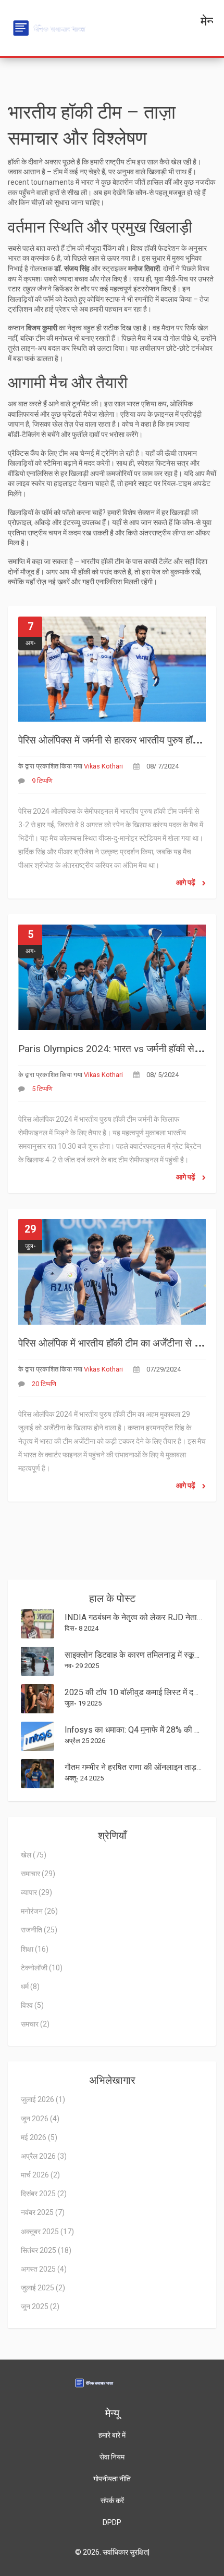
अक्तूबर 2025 (47, 2232)
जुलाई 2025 (43, 2288)
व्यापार (36, 1892)
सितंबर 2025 (46, 2250)
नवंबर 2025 (43, 2212)
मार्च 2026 (40, 2175)
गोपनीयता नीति (112, 2479)
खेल (34, 1855)
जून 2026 (40, 2119)
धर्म (30, 1987)
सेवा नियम (112, 2457)
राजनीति (39, 1930)
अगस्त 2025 (44, 2269)
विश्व (32, 2005)
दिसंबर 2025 (44, 2194)
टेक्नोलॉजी (42, 1968)
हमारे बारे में (112, 2435)
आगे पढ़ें (186, 882)
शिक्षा (35, 1949)
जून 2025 (40, 2306)
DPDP (112, 2522)
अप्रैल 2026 (44, 2156)
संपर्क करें (112, 2501)
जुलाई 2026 (43, 2099)
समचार (35, 2024)
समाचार (38, 1874)
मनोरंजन (39, 1911)
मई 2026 (39, 2137)
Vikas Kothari (103, 766)
